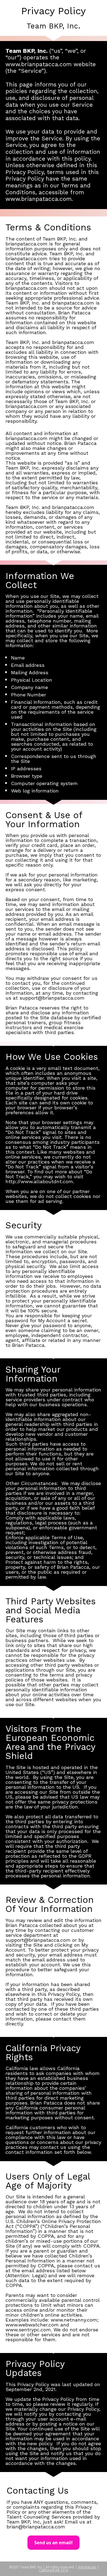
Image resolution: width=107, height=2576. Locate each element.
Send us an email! (54, 2543)
